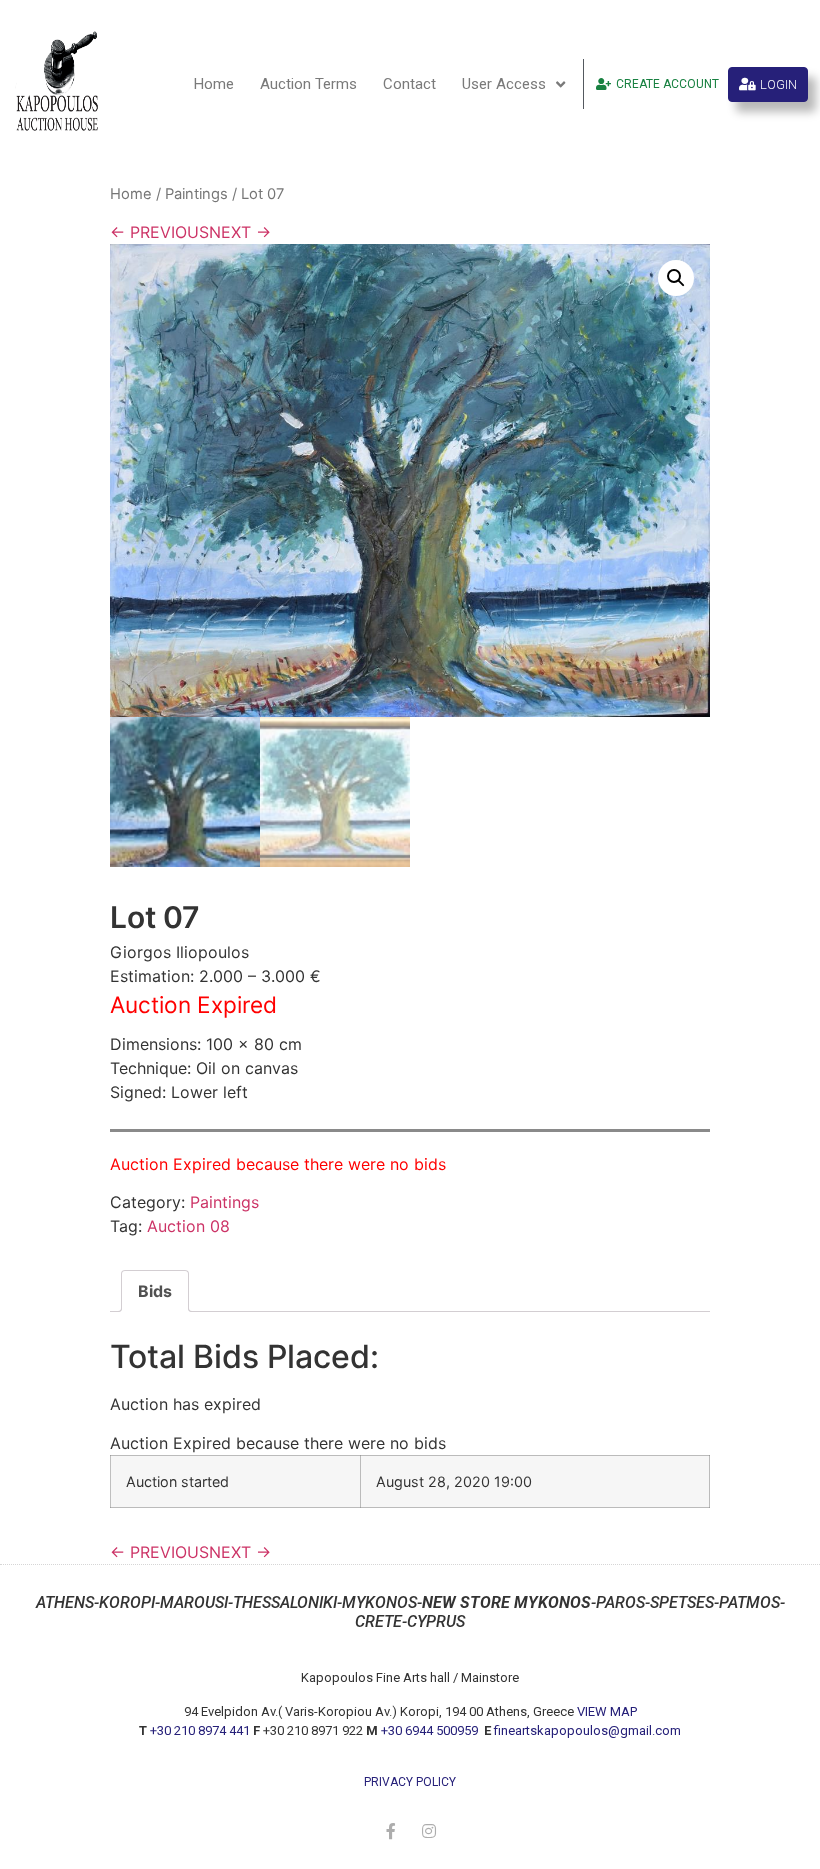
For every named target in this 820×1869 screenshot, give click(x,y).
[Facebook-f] (391, 1831)
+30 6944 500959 (431, 1730)
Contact (409, 84)
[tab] (155, 1291)
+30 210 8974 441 (200, 1730)
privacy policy (410, 1782)
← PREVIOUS (159, 232)
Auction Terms (308, 84)
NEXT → (240, 232)
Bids (155, 1291)
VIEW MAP (607, 1711)
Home (214, 84)
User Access (504, 84)
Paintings (196, 194)
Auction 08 (188, 1226)
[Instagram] (429, 1831)
